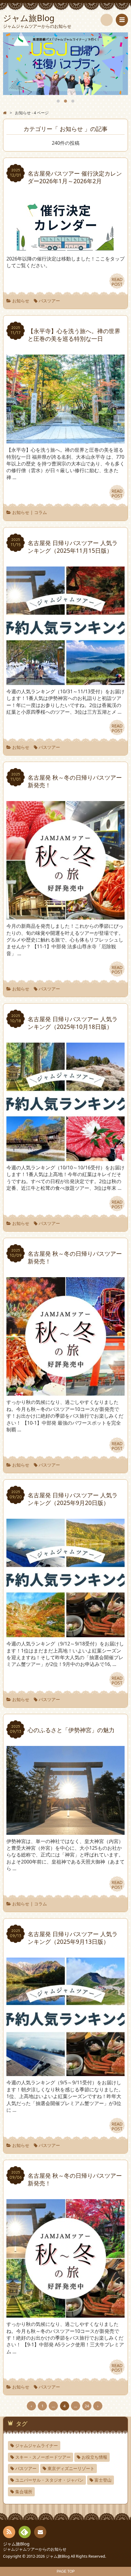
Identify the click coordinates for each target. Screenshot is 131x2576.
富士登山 (103, 2480)
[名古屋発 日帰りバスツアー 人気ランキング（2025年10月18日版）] (65, 1158)
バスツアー (49, 301)
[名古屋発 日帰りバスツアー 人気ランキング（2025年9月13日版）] (65, 2073)
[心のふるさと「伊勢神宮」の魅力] (65, 1831)
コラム (41, 512)
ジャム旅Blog (16, 2544)
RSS (9, 2532)
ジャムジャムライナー (37, 2445)
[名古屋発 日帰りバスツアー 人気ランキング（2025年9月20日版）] (65, 1634)
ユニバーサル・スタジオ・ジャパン (49, 2480)
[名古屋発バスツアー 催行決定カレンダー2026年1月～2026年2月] (65, 249)
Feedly (25, 2532)
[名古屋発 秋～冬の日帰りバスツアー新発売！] (65, 916)
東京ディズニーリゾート (71, 2468)
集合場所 (24, 2492)
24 (87, 2406)
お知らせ (21, 301)
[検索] (107, 20)
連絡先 (40, 2532)
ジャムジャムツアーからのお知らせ (35, 2549)
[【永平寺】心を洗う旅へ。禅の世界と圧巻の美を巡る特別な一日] (65, 440)
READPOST (117, 282)
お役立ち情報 (94, 2457)
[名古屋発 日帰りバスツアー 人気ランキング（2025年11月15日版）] (65, 682)
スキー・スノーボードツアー (43, 2457)
